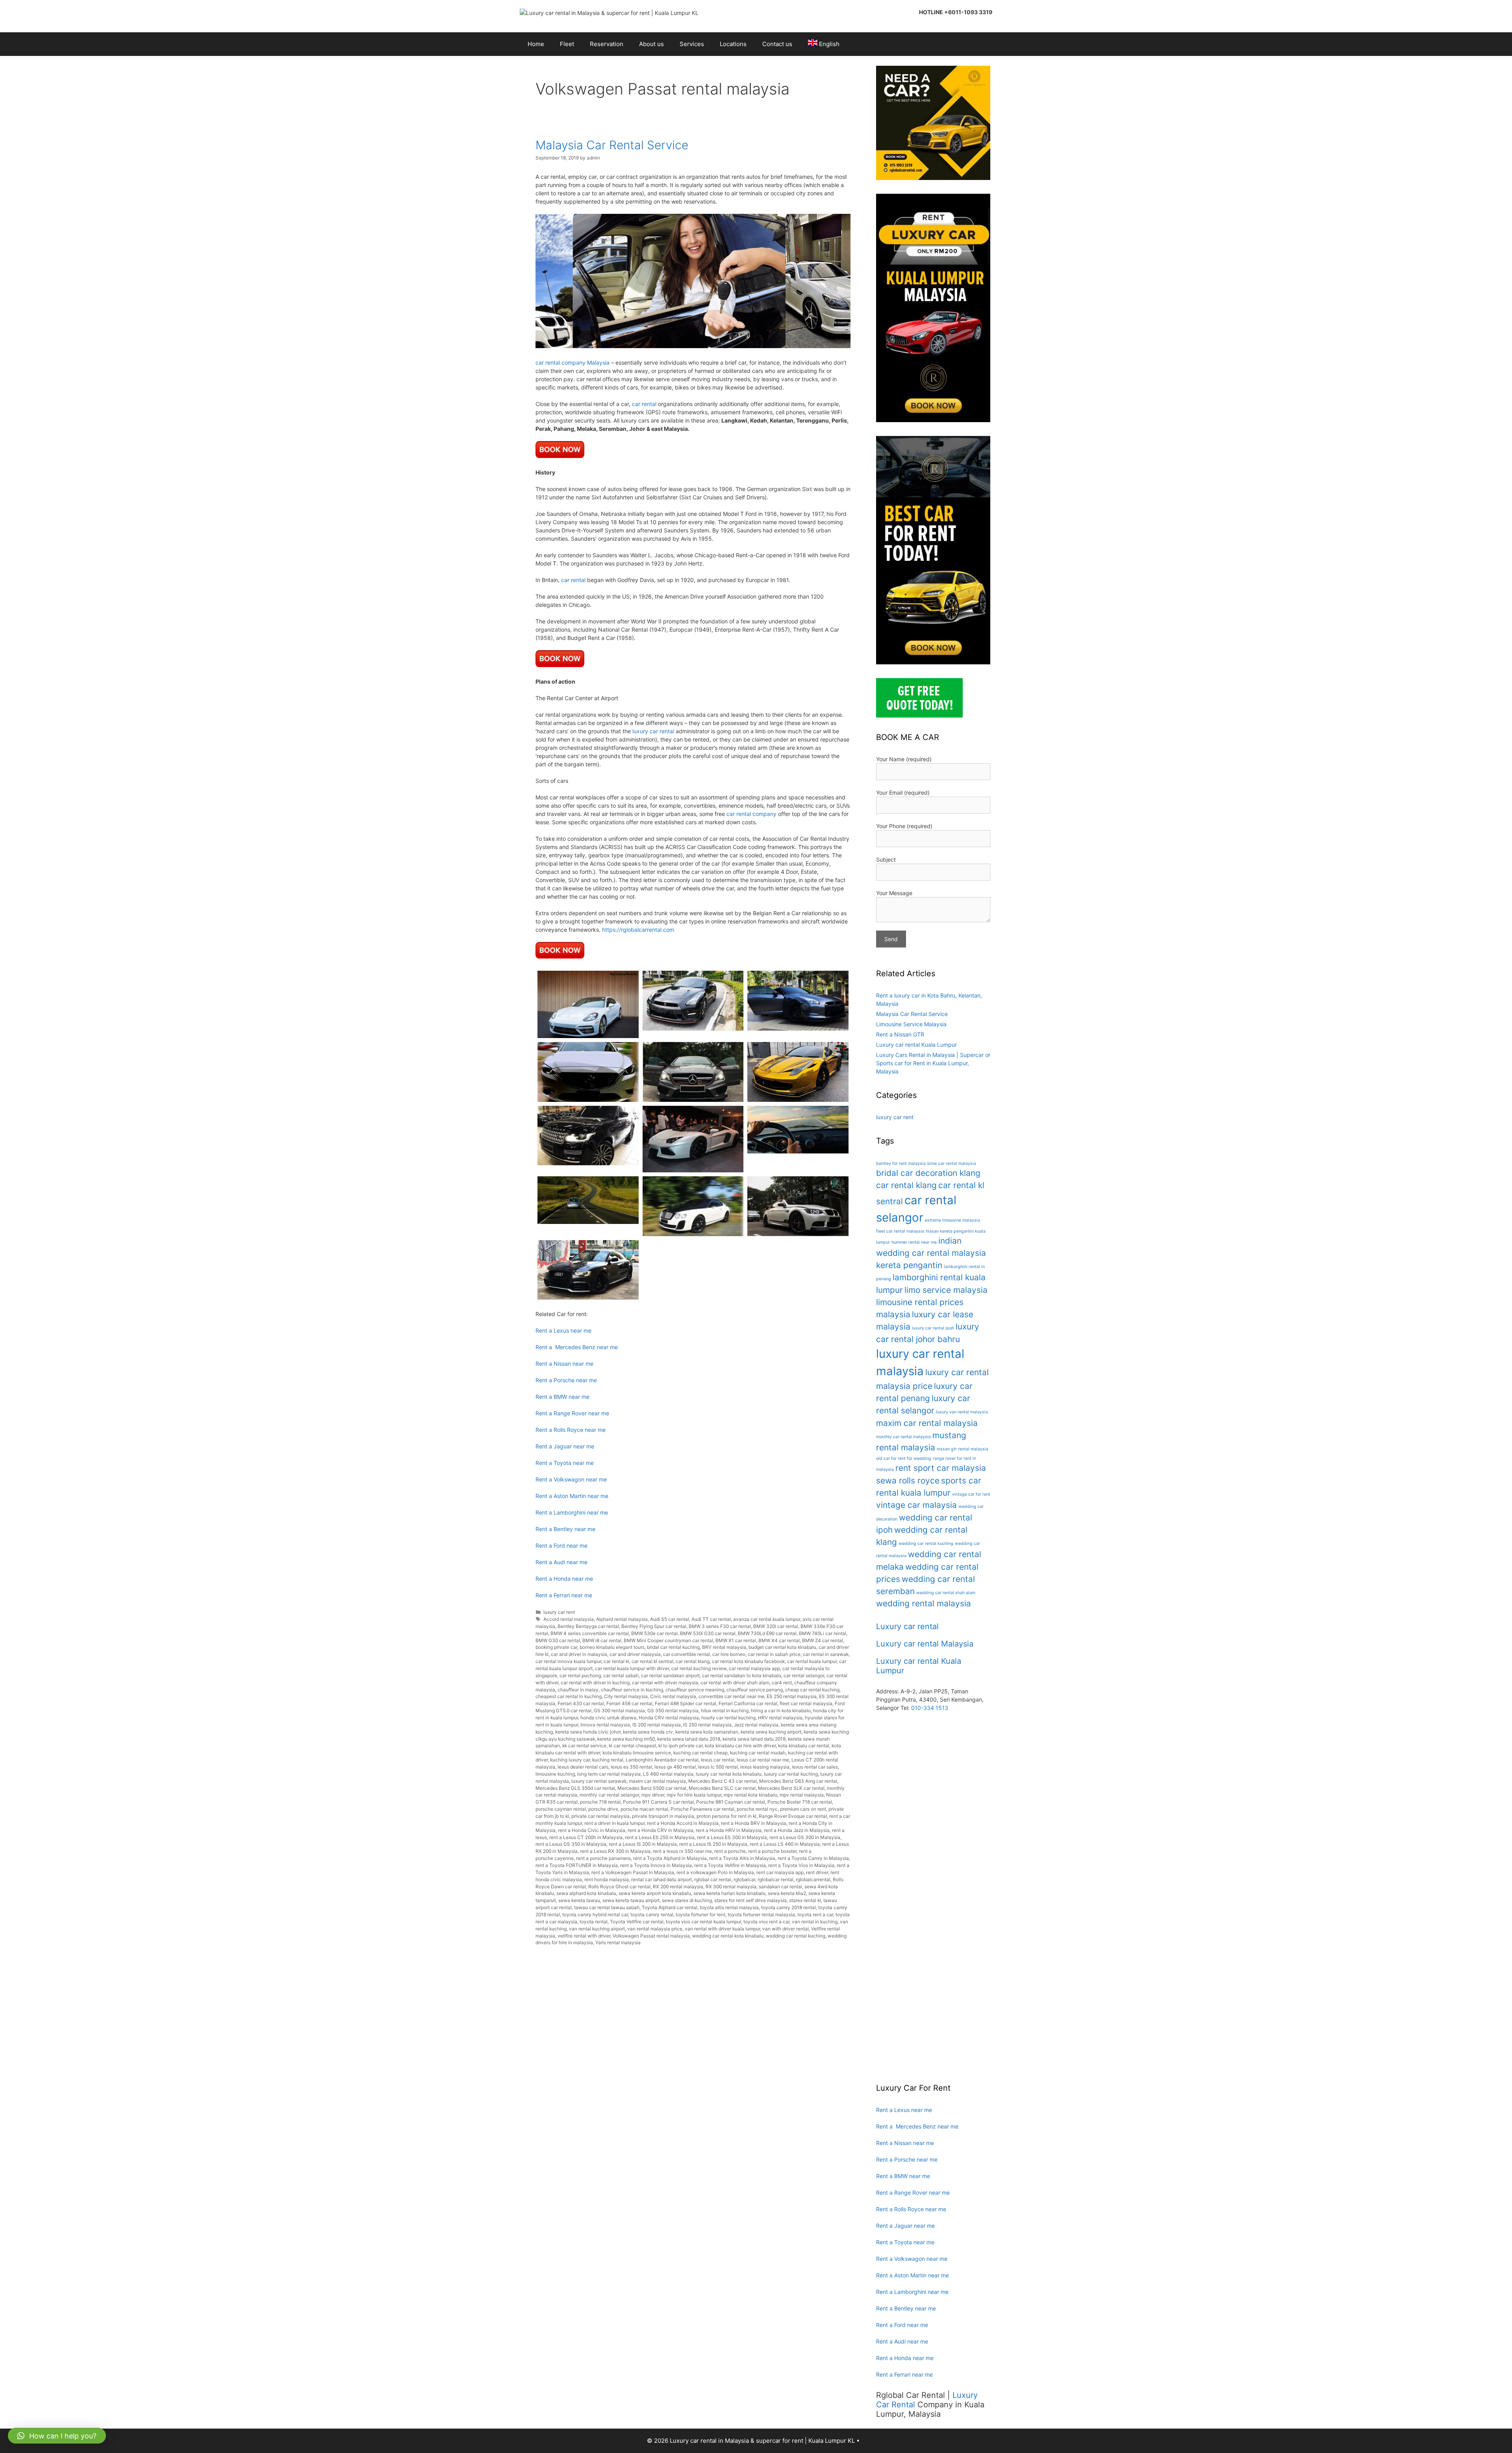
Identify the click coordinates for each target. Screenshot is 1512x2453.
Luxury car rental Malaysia (925, 1644)
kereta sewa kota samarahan (707, 1732)
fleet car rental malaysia (806, 1703)
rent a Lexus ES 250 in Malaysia (660, 1837)
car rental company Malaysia (573, 362)
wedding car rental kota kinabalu (728, 1936)
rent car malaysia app (780, 1872)
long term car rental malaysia (609, 1774)
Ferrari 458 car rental (629, 1703)
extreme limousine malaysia (952, 1220)
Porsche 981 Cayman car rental (731, 1802)
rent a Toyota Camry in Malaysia (813, 1858)
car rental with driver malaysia (665, 1683)
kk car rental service (584, 1746)
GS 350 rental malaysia (673, 1710)
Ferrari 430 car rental (581, 1703)
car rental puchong (580, 1675)
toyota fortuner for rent (700, 1914)
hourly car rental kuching (728, 1718)
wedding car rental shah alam (946, 1593)
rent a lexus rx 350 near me (682, 1851)
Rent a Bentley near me (565, 1529)
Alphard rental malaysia (622, 1619)
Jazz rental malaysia (756, 1725)
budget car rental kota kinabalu (782, 1647)
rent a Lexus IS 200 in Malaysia (643, 1844)
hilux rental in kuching (725, 1710)
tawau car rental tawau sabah (607, 1907)
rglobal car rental (713, 1879)
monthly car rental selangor (609, 1795)
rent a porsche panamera (603, 1858)
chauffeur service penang (755, 1690)
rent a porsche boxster (772, 1851)
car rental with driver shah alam (735, 1683)
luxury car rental (653, 731)
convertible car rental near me (731, 1696)
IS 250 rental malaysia (707, 1725)
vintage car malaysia (916, 1505)
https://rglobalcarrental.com (638, 930)
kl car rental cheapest (632, 1746)
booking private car (556, 1647)
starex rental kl (805, 1900)
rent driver (817, 1872)
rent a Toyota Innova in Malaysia (656, 1865)
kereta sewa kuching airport (771, 1732)
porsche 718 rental (600, 1802)
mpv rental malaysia (802, 1795)
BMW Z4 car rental (823, 1640)
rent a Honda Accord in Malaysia (683, 1823)
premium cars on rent (803, 1809)
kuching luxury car (570, 1760)
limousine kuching (555, 1774)
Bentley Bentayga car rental (588, 1626)
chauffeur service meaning (695, 1690)
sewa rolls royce (908, 1481)
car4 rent (782, 1683)
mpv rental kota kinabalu (750, 1795)
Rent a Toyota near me (565, 1463)
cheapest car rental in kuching (569, 1696)
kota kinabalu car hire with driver (740, 1746)
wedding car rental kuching (796, 1936)
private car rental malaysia (600, 1816)
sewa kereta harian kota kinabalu (729, 1893)
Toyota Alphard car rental (670, 1907)
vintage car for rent (971, 1494)
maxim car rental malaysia (657, 1781)
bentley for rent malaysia (901, 1163)
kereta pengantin (909, 1265)
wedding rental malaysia (924, 1603)
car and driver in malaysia (579, 1654)
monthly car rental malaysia (903, 1437)
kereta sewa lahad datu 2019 (754, 1739)
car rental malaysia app (754, 1668)
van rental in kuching (815, 1922)
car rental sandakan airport (670, 1675)
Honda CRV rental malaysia (669, 1718)
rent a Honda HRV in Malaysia (729, 1830)
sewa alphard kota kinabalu (586, 1893)
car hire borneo (729, 1654)
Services (692, 44)
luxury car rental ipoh (933, 1328)
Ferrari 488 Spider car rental (686, 1703)
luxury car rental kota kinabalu (729, 1774)
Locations (733, 44)
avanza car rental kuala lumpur (767, 1619)
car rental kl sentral (652, 1661)
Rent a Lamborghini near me (572, 1512)
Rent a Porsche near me (566, 1380)
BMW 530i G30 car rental (708, 1633)
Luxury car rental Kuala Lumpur (916, 1045)
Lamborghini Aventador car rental (662, 1760)
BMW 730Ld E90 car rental (767, 1633)
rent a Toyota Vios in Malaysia (801, 1865)
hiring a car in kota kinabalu (781, 1710)
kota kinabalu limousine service (637, 1753)
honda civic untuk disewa (608, 1718)
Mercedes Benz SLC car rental (722, 1788)
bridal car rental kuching (673, 1647)
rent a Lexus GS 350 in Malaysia (571, 1844)
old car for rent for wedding (904, 1458)
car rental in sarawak (826, 1654)
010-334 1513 (930, 1708)
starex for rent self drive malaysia (750, 1900)
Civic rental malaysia (673, 1696)
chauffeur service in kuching (632, 1690)
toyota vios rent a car (766, 1922)
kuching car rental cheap (700, 1753)
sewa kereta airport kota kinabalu (655, 1893)
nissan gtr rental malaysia (963, 1449)
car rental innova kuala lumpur (568, 1661)
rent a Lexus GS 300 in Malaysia (805, 1837)
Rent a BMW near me (562, 1397)
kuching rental (608, 1760)
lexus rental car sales (815, 1767)
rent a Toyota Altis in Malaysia (742, 1858)
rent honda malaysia (607, 1879)
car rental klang (693, 1661)
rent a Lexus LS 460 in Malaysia (785, 1844)
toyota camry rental (652, 1914)
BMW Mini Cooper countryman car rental (668, 1640)
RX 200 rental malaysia (678, 1887)
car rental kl (616, 1661)
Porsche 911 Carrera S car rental (658, 1802)
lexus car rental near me (763, 1760)
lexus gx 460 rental (675, 1767)
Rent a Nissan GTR (900, 1034)
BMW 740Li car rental (823, 1633)
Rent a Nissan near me (564, 1364)
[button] (57, 2436)
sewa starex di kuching (687, 1900)
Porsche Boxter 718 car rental (800, 1802)
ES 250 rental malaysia (792, 1696)
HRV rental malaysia (780, 1718)
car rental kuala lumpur (812, 1661)
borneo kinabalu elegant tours (612, 1647)
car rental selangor (804, 1675)
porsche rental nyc (757, 1809)
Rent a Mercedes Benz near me (577, 1347)
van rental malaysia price (655, 1929)
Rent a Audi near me (561, 1562)
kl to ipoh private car (680, 1746)
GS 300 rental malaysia (619, 1710)
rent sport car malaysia (941, 1468)
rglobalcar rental (775, 1879)
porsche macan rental (644, 1809)
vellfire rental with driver (584, 1936)
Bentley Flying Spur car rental (654, 1626)
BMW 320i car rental (776, 1626)
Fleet (567, 44)
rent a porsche (730, 1851)
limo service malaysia (946, 1290)
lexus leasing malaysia (765, 1767)
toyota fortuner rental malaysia (761, 1914)
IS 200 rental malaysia (657, 1725)
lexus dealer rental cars (583, 1767)
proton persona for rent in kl (726, 1816)
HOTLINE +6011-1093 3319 (956, 12)
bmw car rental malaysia (952, 1163)
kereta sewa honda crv (648, 1732)
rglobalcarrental (813, 1879)
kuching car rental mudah (758, 1753)
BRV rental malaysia (724, 1647)
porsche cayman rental (561, 1809)
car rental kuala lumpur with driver (632, 1668)
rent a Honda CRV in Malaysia (661, 1830)
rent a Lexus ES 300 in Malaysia (732, 1837)
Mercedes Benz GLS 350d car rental (575, 1788)
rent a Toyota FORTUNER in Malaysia (577, 1865)
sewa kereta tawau (579, 1900)
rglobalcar (744, 1879)
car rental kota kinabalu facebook (748, 1661)
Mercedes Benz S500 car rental (652, 1788)
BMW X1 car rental (736, 1640)
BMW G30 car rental (558, 1640)
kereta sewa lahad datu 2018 (689, 1739)
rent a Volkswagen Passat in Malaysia (633, 1872)
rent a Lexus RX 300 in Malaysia (615, 1851)
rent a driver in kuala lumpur (614, 1823)
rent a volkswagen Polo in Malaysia (715, 1872)
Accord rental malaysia (569, 1619)
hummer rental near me (914, 1242)
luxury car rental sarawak (599, 1781)
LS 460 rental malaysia (668, 1774)
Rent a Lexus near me (563, 1330)
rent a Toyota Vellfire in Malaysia (730, 1865)
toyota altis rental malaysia (729, 1907)
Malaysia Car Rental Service (612, 145)
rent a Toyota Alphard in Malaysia (670, 1858)
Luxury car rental (907, 1626)
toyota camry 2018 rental (788, 1907)
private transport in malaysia (663, 1816)
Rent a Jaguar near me (565, 1446)
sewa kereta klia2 (787, 1893)
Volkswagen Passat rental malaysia (651, 1936)
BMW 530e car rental (654, 1633)
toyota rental (594, 1922)
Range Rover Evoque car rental (793, 1816)
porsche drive (603, 1809)
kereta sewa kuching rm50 (626, 1739)
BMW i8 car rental (602, 1640)
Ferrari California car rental (748, 1703)
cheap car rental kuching (812, 1690)
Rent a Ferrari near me (564, 1595)
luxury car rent (559, 1612)
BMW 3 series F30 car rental (720, 1626)
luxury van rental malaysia (962, 1412)
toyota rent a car (815, 1914)
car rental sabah (621, 1675)
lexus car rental (718, 1760)
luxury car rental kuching (791, 1774)
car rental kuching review (699, 1668)
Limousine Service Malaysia (911, 1024)
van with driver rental (786, 1929)
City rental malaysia (626, 1696)
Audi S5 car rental (670, 1619)
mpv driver (653, 1795)
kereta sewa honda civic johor (588, 1732)
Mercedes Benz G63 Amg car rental (798, 1781)
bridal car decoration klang (928, 1173)
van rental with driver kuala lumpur (722, 1929)
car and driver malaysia (635, 1654)
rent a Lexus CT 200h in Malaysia (586, 1837)
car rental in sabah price (774, 1654)
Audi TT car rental (711, 1619)
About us (651, 44)
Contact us (777, 44)
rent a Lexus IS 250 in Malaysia (713, 1844)
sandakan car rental (780, 1887)
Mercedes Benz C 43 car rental (723, 1781)
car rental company (751, 814)
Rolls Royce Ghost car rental (619, 1887)
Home (536, 44)
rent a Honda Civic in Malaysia (592, 1830)
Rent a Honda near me (564, 1579)
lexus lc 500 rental (718, 1767)
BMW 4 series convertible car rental (590, 1633)
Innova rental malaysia (605, 1725)
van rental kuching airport (597, 1929)
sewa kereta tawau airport (631, 1900)
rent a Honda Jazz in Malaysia (797, 1830)
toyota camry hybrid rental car (595, 1914)
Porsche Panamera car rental (702, 1809)
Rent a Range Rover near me (572, 1413)
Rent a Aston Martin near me (572, 1496)
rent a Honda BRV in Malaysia (754, 1823)
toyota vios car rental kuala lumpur (703, 1922)
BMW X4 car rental (779, 1640)
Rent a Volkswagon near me (571, 1479)
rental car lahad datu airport (661, 1879)
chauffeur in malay (578, 1690)
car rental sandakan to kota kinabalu (742, 1675)
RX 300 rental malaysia (731, 1887)
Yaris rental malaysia (618, 1942)
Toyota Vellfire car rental (637, 1922)
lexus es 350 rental (631, 1767)
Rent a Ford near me (561, 1545)
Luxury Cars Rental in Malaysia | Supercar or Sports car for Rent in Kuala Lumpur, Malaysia (933, 1063)
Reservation (607, 44)
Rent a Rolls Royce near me (571, 1430)
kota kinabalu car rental (804, 1746)
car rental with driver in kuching (595, 1683)
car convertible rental (687, 1654)
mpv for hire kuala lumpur (694, 1795)
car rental (644, 404)
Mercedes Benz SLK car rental (791, 1788)
